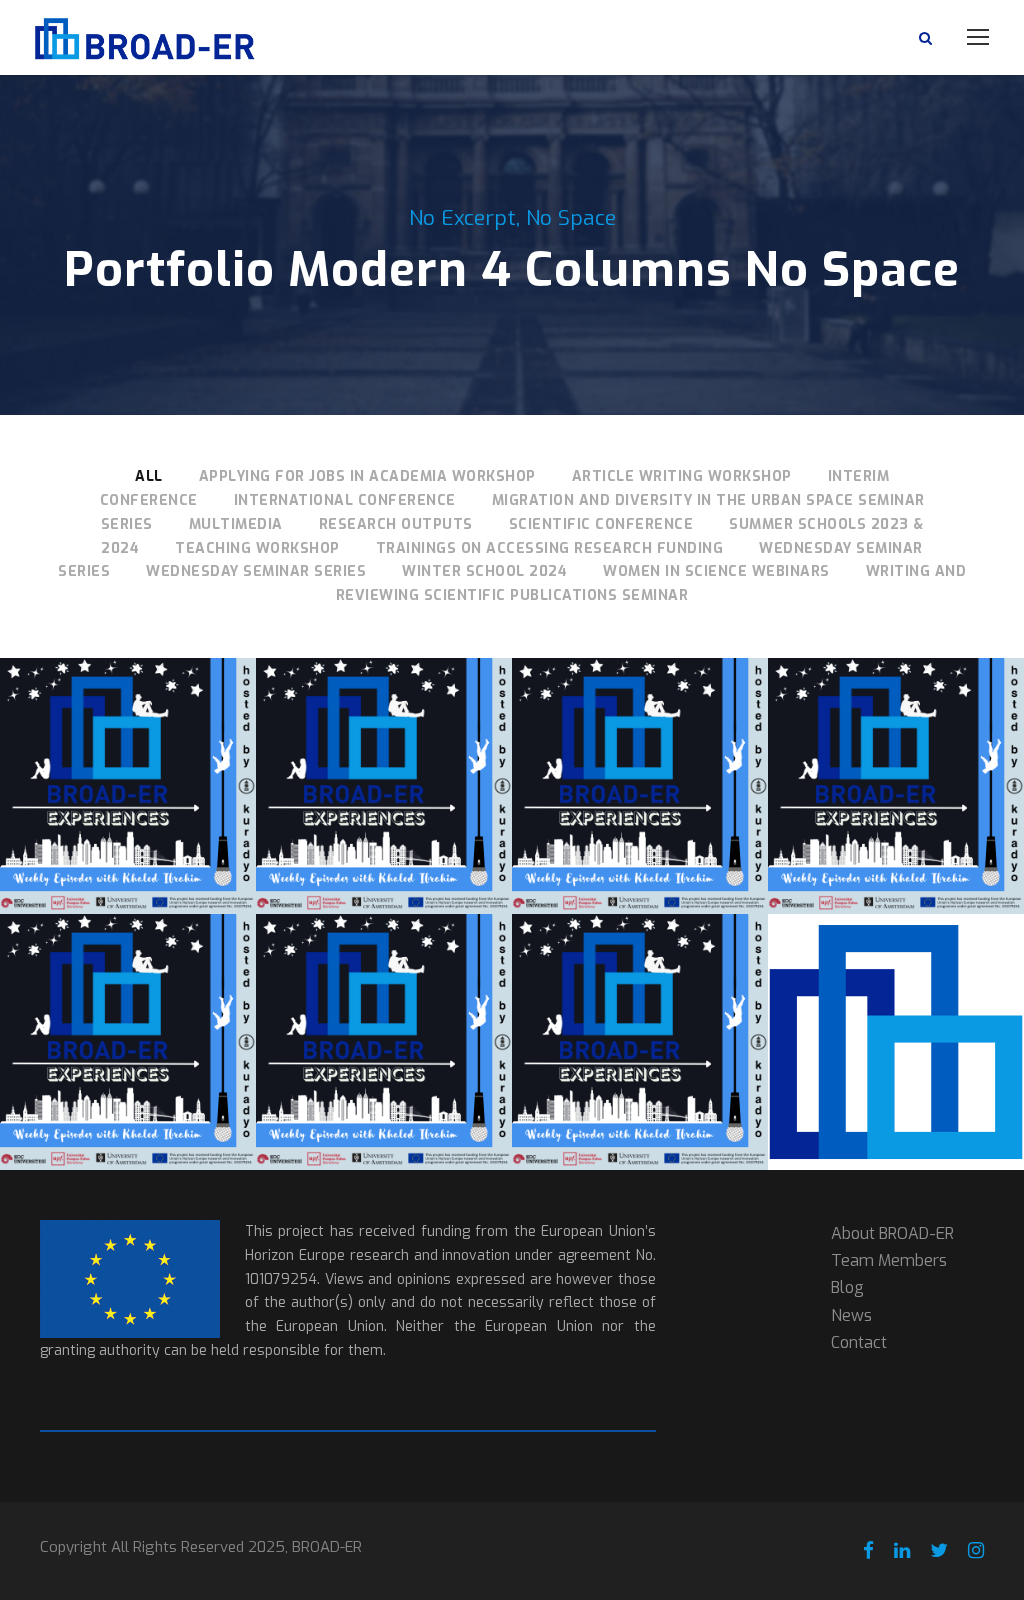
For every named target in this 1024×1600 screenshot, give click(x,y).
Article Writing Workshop (682, 476)
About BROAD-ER (892, 1233)
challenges (159, 824)
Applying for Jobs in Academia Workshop (367, 476)
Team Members (889, 1260)
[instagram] (976, 1551)
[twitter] (939, 1551)
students (155, 884)
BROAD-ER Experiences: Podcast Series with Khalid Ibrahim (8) (128, 1015)
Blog (847, 1287)
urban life (128, 904)
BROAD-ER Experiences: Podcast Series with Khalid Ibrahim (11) (384, 759)
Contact (859, 1342)
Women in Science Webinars (716, 571)
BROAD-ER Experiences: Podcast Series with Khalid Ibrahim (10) (640, 759)
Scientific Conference (601, 524)
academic (77, 824)
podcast (84, 884)
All (149, 476)
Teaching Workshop (257, 548)
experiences (94, 844)
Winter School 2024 (484, 571)
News (851, 1315)
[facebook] (868, 1551)
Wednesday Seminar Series (256, 571)
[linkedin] (902, 1551)
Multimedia (236, 524)
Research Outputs (396, 524)
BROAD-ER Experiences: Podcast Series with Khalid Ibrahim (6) (640, 1015)
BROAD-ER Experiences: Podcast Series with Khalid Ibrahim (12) (128, 759)
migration (152, 864)
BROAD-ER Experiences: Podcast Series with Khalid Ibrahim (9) (896, 759)
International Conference (345, 500)
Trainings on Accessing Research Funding (550, 548)
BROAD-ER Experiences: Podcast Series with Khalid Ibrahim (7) (384, 1015)
